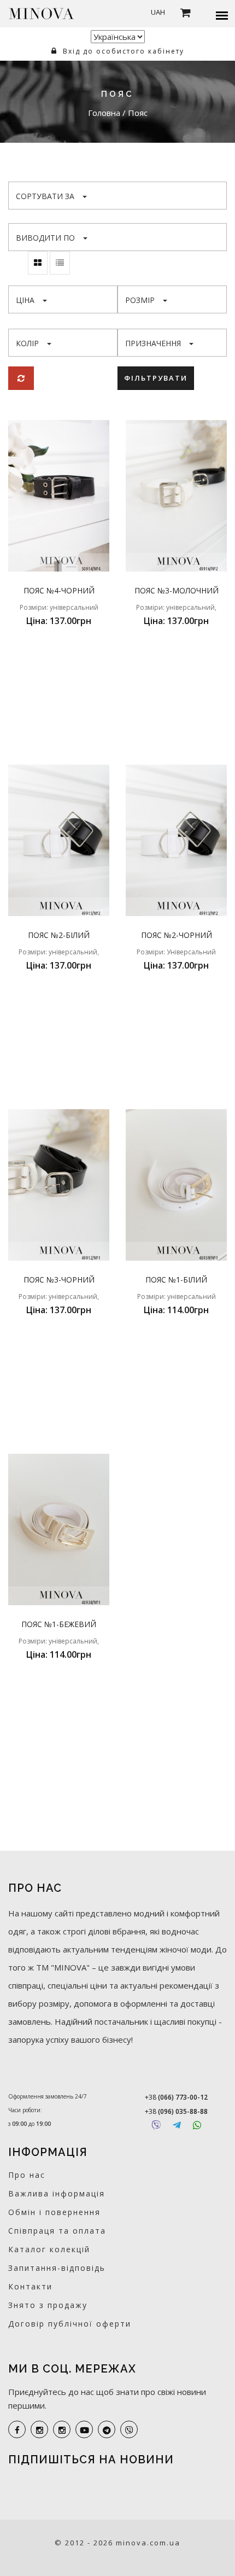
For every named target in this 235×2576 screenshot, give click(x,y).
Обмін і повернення (54, 2212)
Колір (27, 343)
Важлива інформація (57, 2193)
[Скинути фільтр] (21, 378)
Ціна (25, 300)
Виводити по (45, 238)
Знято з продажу (48, 2305)
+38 (176, 2097)
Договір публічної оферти (70, 2324)
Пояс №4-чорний (59, 590)
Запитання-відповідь (57, 2268)
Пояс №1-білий (176, 1280)
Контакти (30, 2286)
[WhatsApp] (197, 2125)
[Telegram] (177, 2125)
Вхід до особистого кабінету (122, 51)
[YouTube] (84, 2429)
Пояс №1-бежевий (59, 1624)
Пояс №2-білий (59, 935)
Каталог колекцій (49, 2249)
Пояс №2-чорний (177, 935)
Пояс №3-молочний (177, 590)
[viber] (129, 2429)
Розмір (140, 300)
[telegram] (107, 2429)
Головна (105, 113)
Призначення (153, 343)
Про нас (27, 2175)
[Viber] (156, 2125)
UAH (158, 12)
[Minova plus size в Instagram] (39, 2429)
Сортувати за (45, 196)
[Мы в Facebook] (17, 2429)
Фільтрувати (156, 378)
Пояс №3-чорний (59, 1280)
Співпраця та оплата (57, 2231)
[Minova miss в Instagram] (62, 2429)
